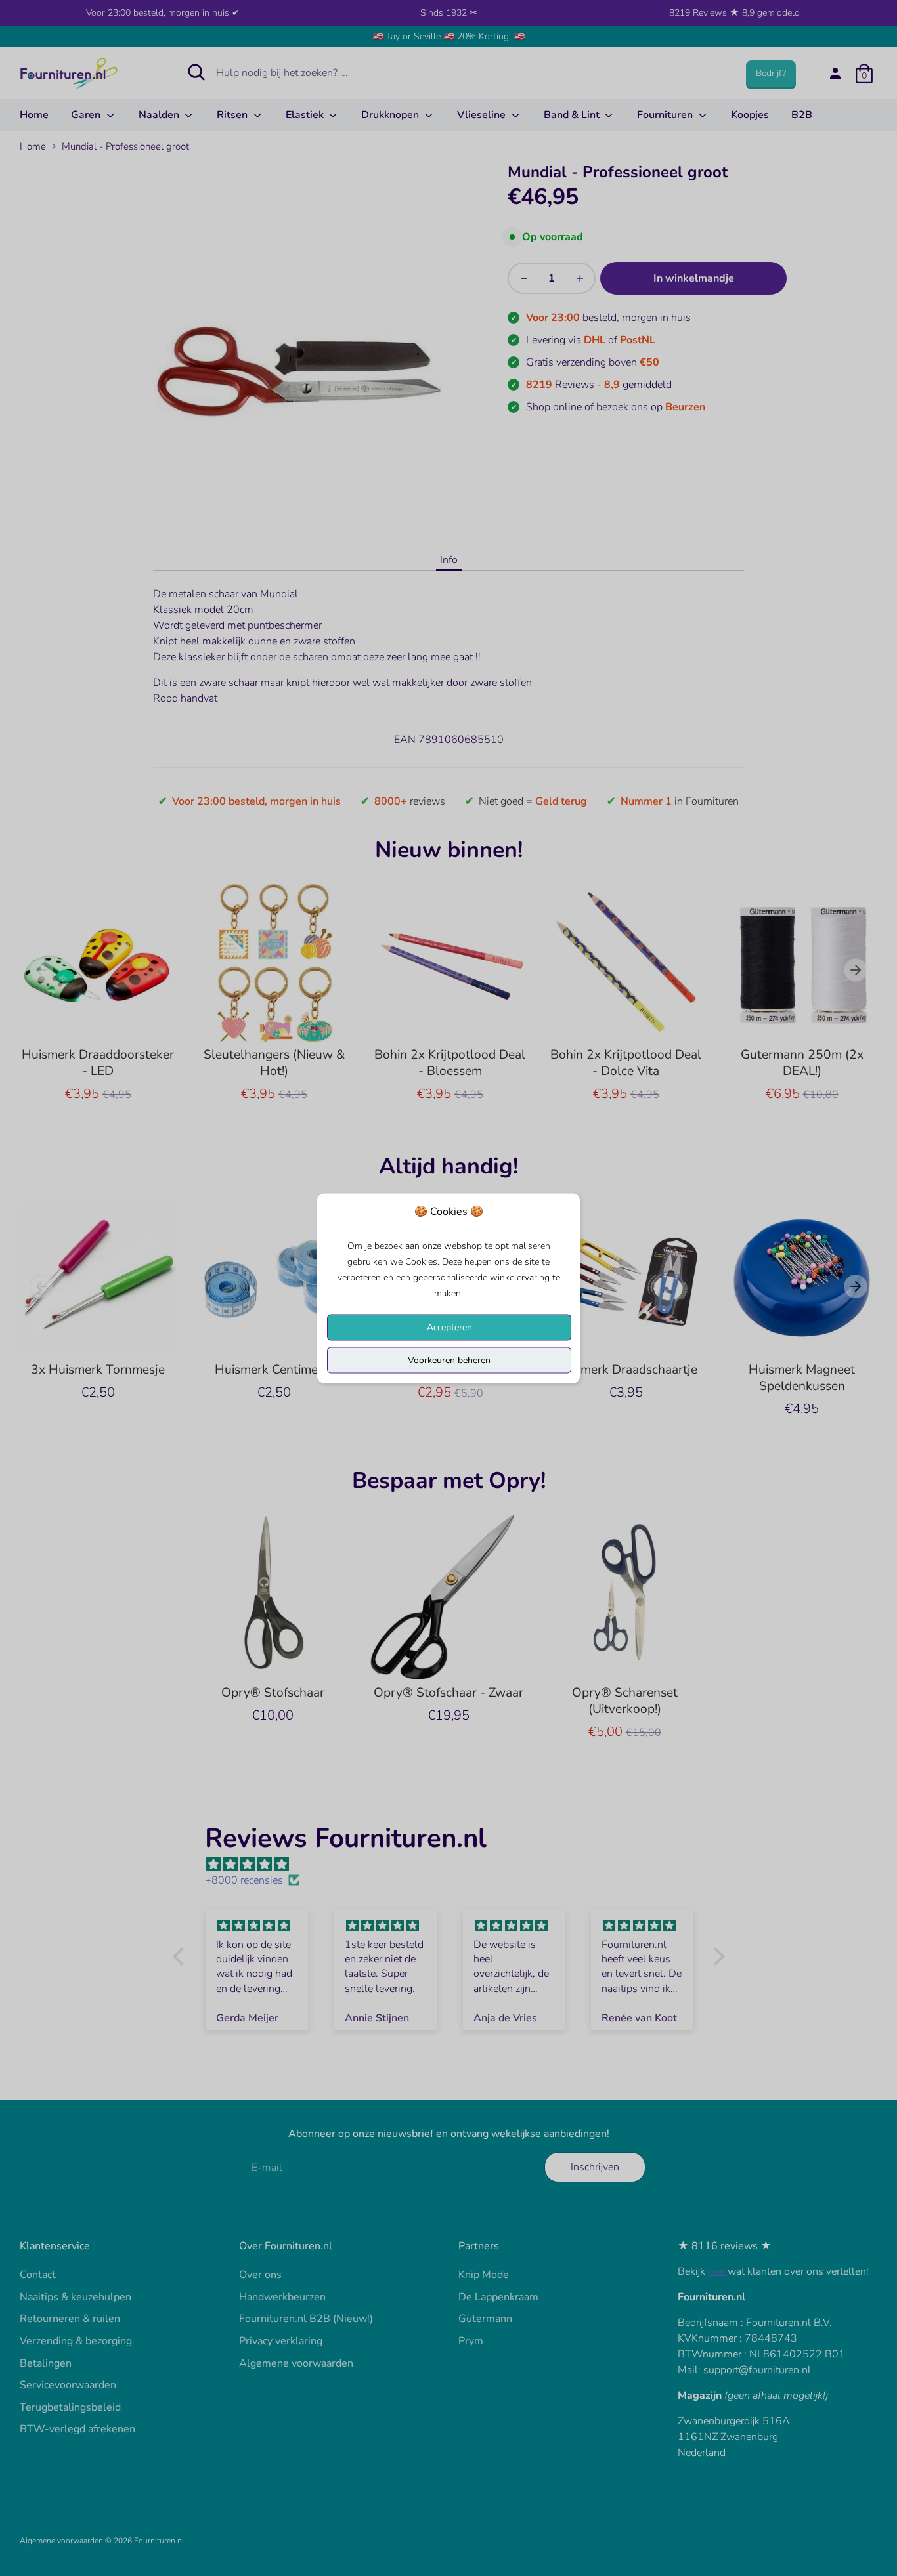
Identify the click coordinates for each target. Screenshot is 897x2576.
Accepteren (449, 1327)
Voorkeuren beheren (449, 1360)
